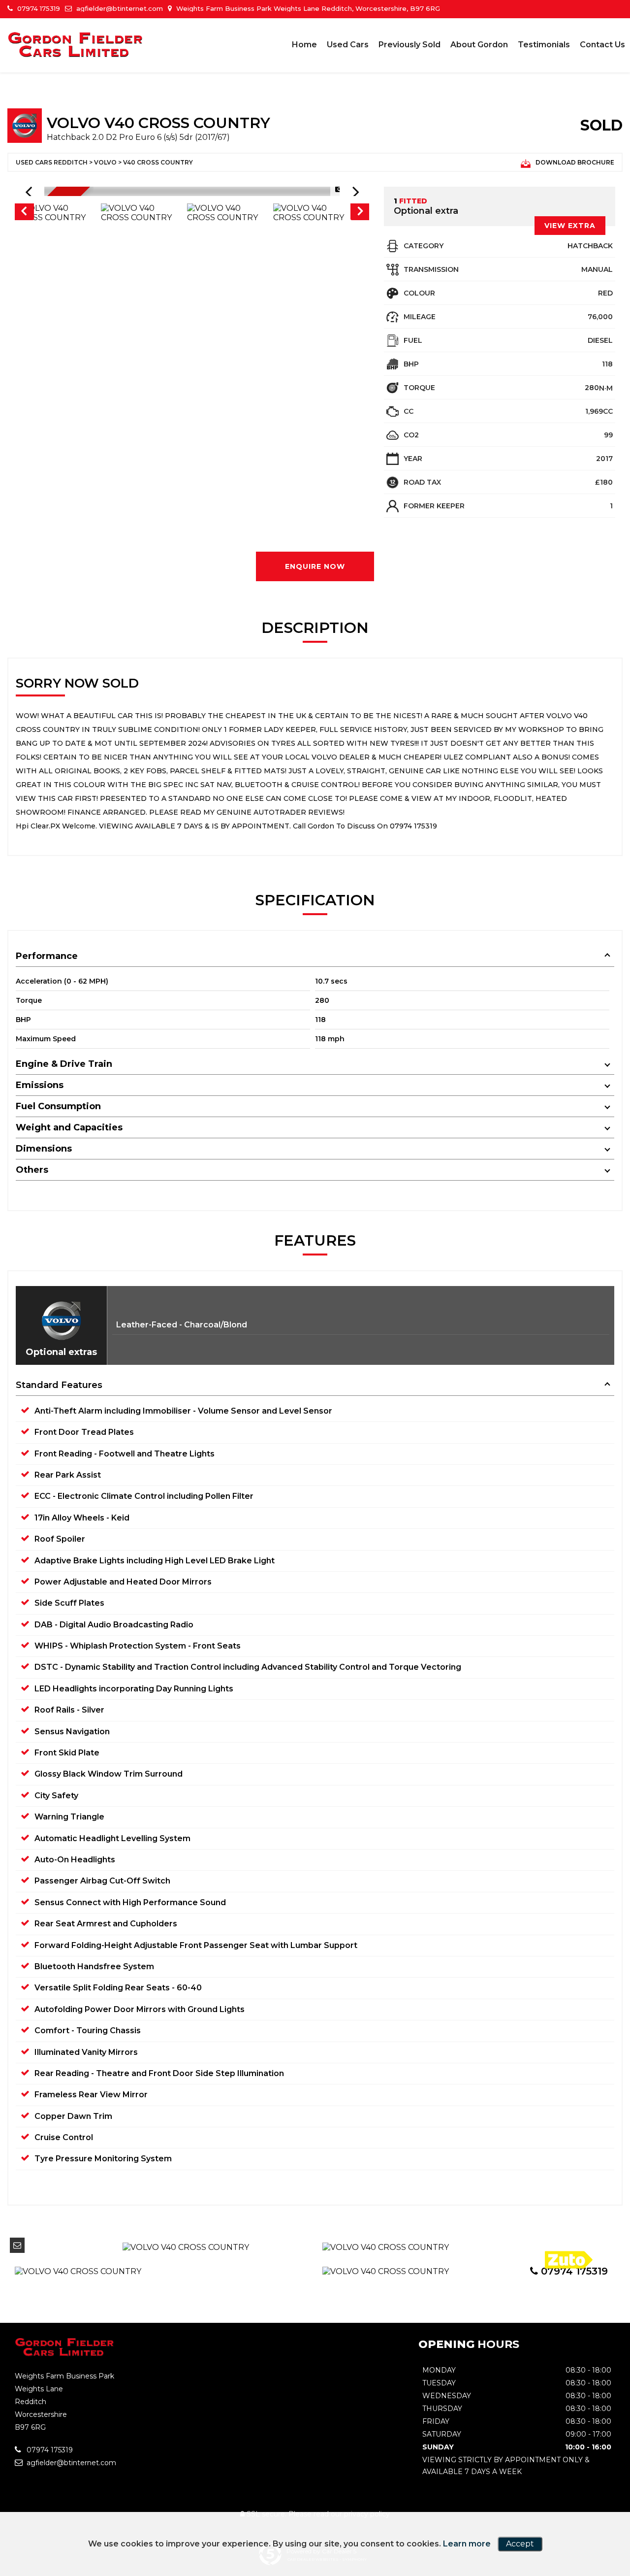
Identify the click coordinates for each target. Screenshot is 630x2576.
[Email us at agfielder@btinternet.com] (17, 2245)
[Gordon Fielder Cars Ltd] (76, 45)
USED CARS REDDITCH (52, 162)
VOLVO (105, 162)
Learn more (467, 2544)
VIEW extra (570, 226)
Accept (520, 2544)
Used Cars (348, 45)
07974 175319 (38, 8)
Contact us (602, 45)
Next (360, 213)
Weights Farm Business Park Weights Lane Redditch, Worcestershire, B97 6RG (307, 8)
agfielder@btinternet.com (119, 8)
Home (304, 45)
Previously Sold (409, 45)
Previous (24, 213)
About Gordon (479, 45)
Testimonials (544, 45)
